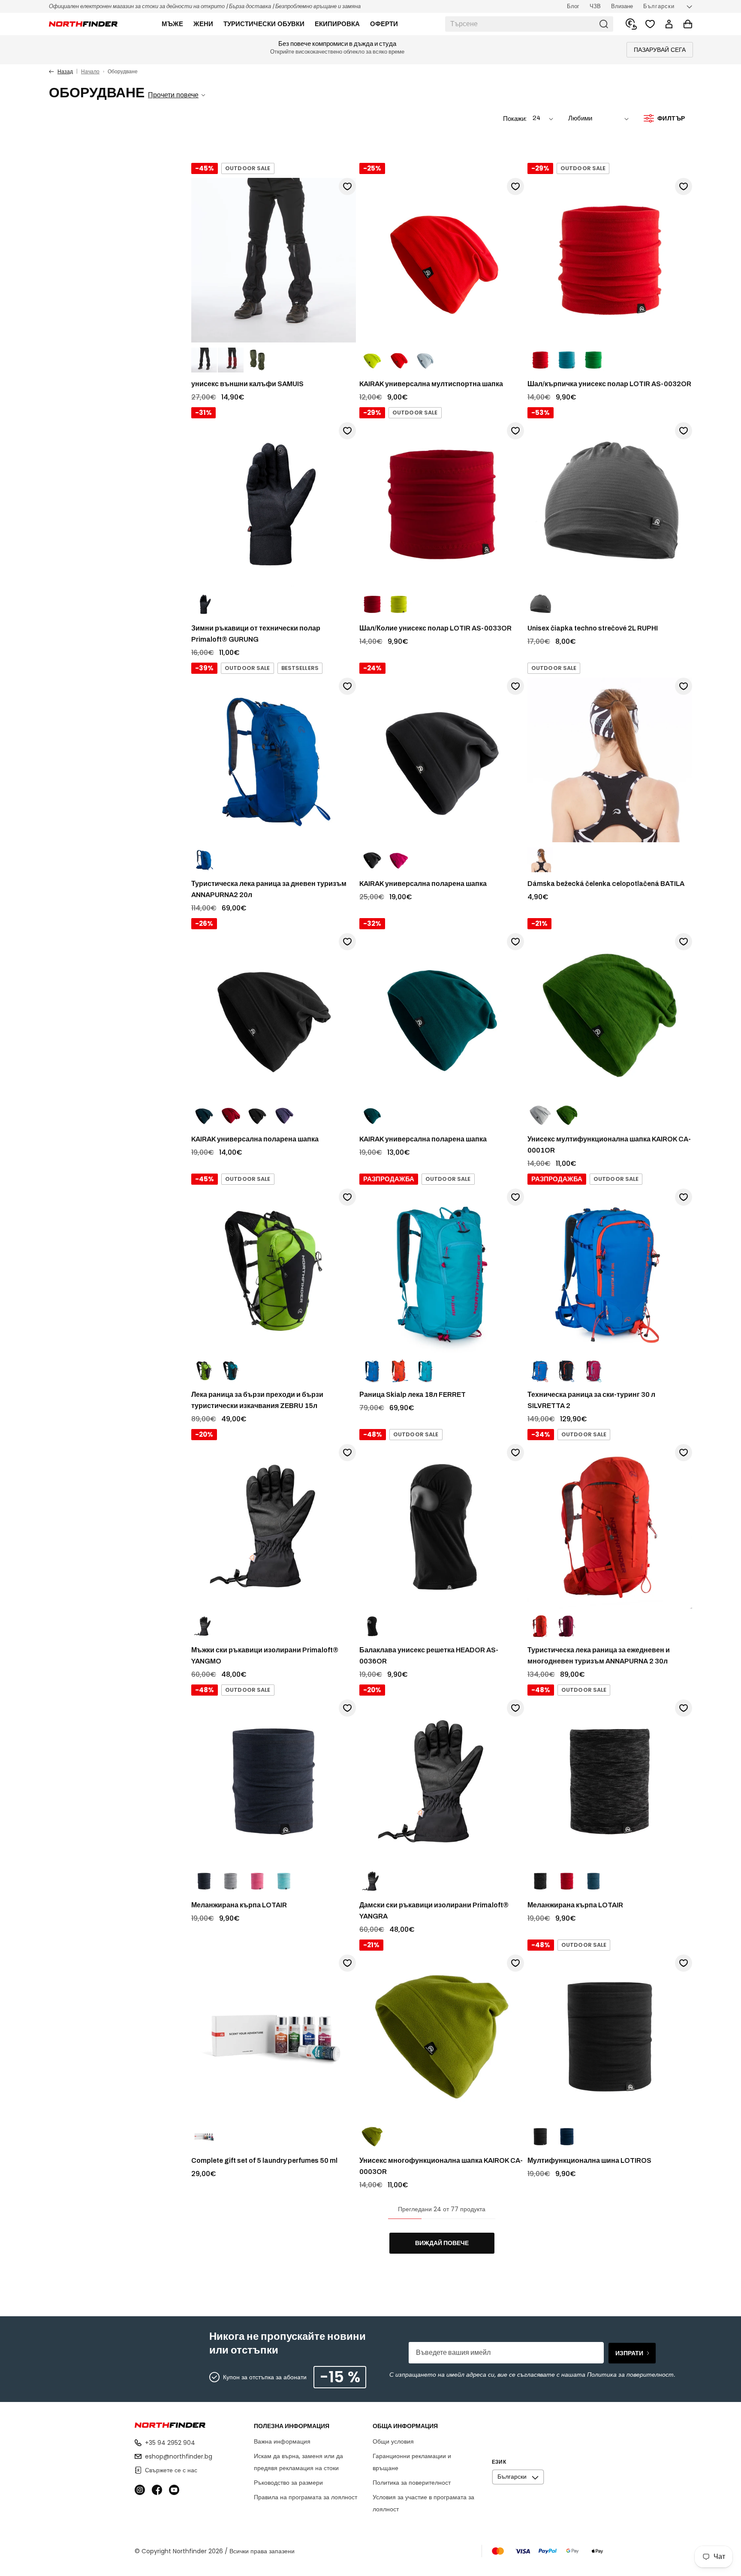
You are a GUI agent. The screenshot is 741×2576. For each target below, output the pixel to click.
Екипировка (337, 24)
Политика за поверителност (412, 2483)
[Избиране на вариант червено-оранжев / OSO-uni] (399, 360)
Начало (90, 71)
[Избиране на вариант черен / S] (204, 1627)
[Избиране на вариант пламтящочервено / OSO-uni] (540, 360)
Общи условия (393, 2441)
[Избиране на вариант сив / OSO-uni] (540, 605)
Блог (573, 6)
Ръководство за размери (288, 2483)
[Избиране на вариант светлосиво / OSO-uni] (425, 360)
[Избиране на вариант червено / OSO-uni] (372, 605)
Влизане (622, 6)
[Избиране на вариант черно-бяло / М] (540, 860)
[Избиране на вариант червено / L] (231, 360)
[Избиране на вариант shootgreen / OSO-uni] (399, 605)
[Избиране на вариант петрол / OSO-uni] (372, 1116)
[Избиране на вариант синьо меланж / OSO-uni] (593, 1882)
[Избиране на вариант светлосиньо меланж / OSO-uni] (284, 1882)
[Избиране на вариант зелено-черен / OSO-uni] (204, 1371)
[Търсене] (604, 24)
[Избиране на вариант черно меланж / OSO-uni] (204, 1882)
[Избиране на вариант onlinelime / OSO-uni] (593, 360)
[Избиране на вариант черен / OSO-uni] (372, 860)
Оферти (384, 24)
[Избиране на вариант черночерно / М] (204, 360)
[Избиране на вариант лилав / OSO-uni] (284, 1116)
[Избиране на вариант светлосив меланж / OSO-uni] (231, 1882)
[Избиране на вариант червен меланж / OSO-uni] (567, 1882)
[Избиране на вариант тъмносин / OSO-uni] (567, 2137)
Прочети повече (173, 95)
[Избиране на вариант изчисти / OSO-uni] (204, 2137)
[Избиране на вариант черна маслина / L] (257, 360)
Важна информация (282, 2441)
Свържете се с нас (171, 2470)
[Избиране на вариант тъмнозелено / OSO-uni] (567, 1116)
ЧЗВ (595, 6)
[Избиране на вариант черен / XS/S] (204, 605)
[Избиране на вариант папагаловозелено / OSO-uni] (372, 2137)
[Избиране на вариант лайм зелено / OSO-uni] (372, 360)
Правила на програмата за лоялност (306, 2497)
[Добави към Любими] (347, 186)
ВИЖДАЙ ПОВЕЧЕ (442, 2243)
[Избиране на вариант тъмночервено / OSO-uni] (231, 1116)
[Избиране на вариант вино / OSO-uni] (593, 1371)
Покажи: (515, 119)
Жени (203, 24)
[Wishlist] (650, 24)
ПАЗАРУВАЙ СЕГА (660, 50)
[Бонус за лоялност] (631, 24)
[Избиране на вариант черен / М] (372, 1882)
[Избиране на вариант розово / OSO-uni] (399, 860)
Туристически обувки (264, 24)
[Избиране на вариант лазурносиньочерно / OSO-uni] (231, 1371)
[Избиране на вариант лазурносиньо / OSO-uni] (567, 360)
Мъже (172, 24)
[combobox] (529, 24)
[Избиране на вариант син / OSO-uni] (204, 860)
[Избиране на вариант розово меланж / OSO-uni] (257, 1882)
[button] (172, 24)
